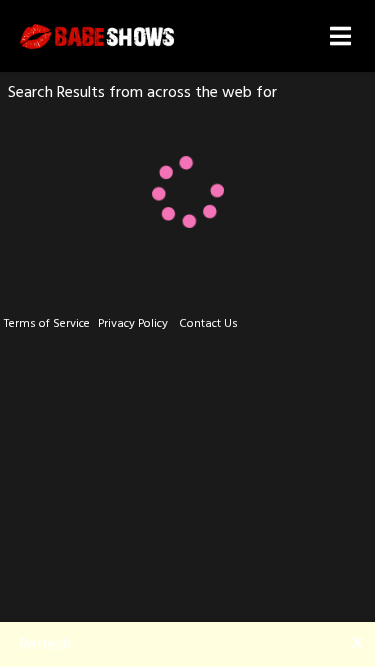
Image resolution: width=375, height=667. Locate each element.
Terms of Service (47, 323)
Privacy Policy (133, 323)
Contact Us (208, 323)
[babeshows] (97, 36)
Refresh (45, 644)
